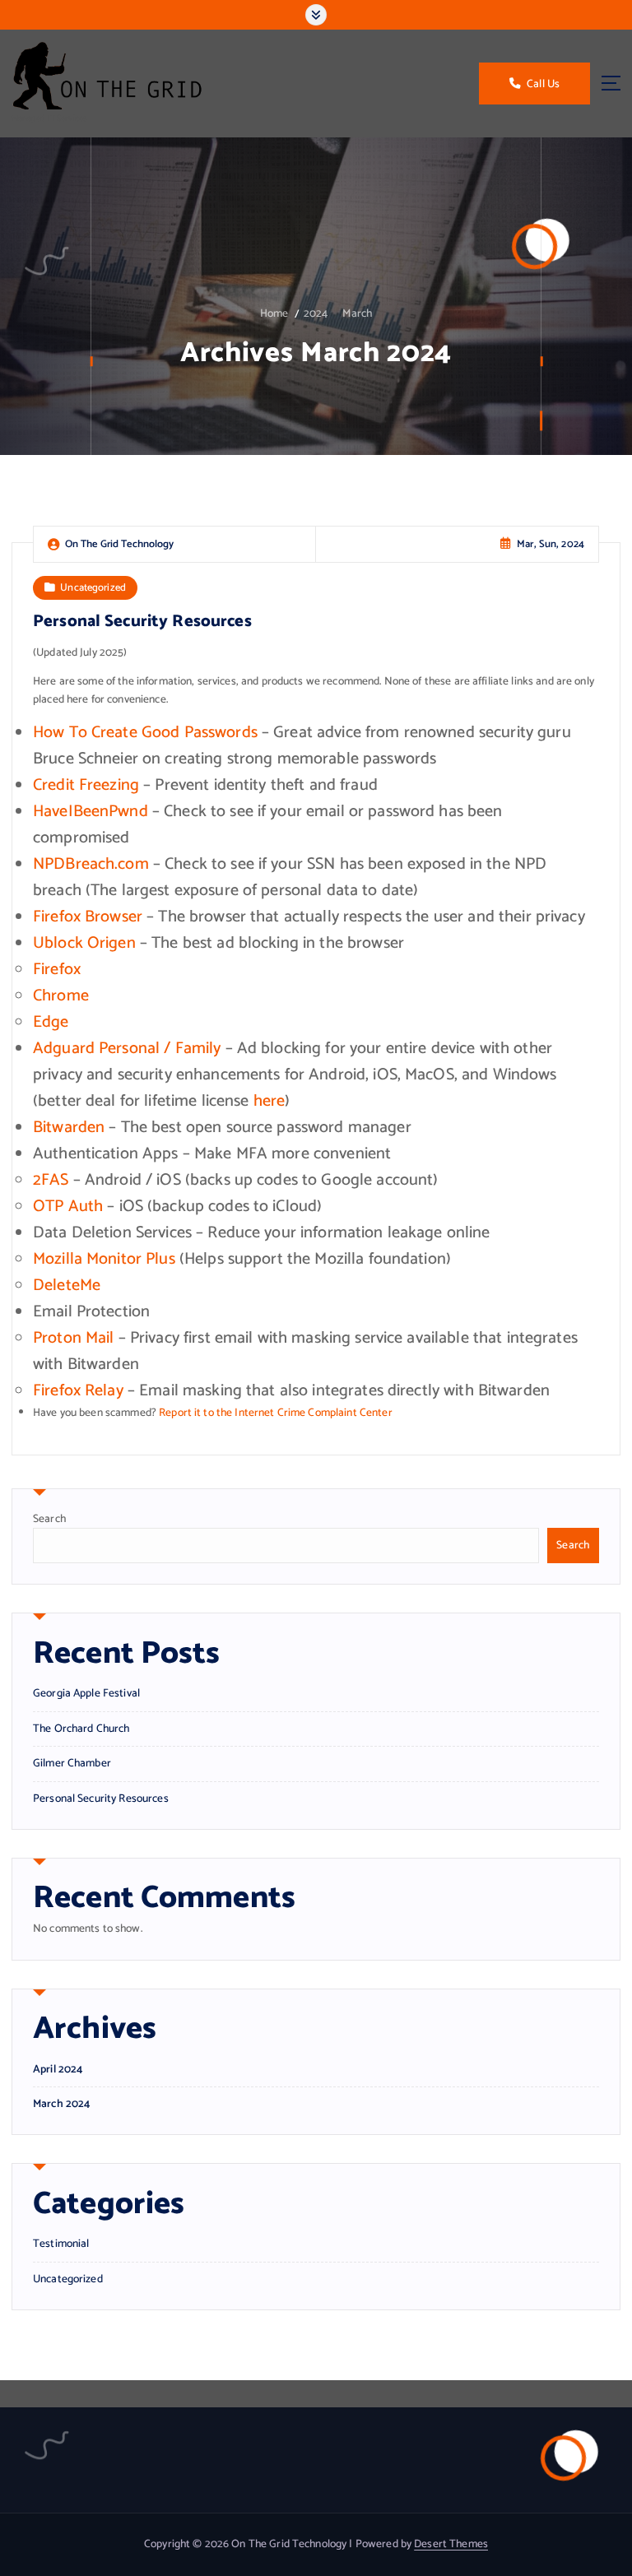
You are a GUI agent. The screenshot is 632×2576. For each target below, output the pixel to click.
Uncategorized (93, 588)
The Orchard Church (81, 1729)
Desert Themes (451, 2544)
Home (274, 313)
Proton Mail (74, 1338)
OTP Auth (68, 1207)
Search (49, 1519)
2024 (316, 313)
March (357, 313)
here (270, 1101)
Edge (51, 1022)
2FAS (51, 1180)
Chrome (61, 996)
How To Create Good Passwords (145, 733)
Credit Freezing (86, 785)
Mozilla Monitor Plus (104, 1259)
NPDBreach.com (91, 864)
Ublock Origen (84, 943)
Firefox (57, 970)
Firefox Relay (78, 1391)
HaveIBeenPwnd (91, 812)
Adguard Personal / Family (127, 1049)
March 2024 (61, 2104)
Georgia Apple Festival (86, 1693)
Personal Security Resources (142, 622)
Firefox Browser (88, 917)
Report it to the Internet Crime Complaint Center (276, 1413)
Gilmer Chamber (72, 1763)
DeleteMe (67, 1286)
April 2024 (58, 2070)
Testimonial (61, 2244)
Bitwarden (69, 1128)
